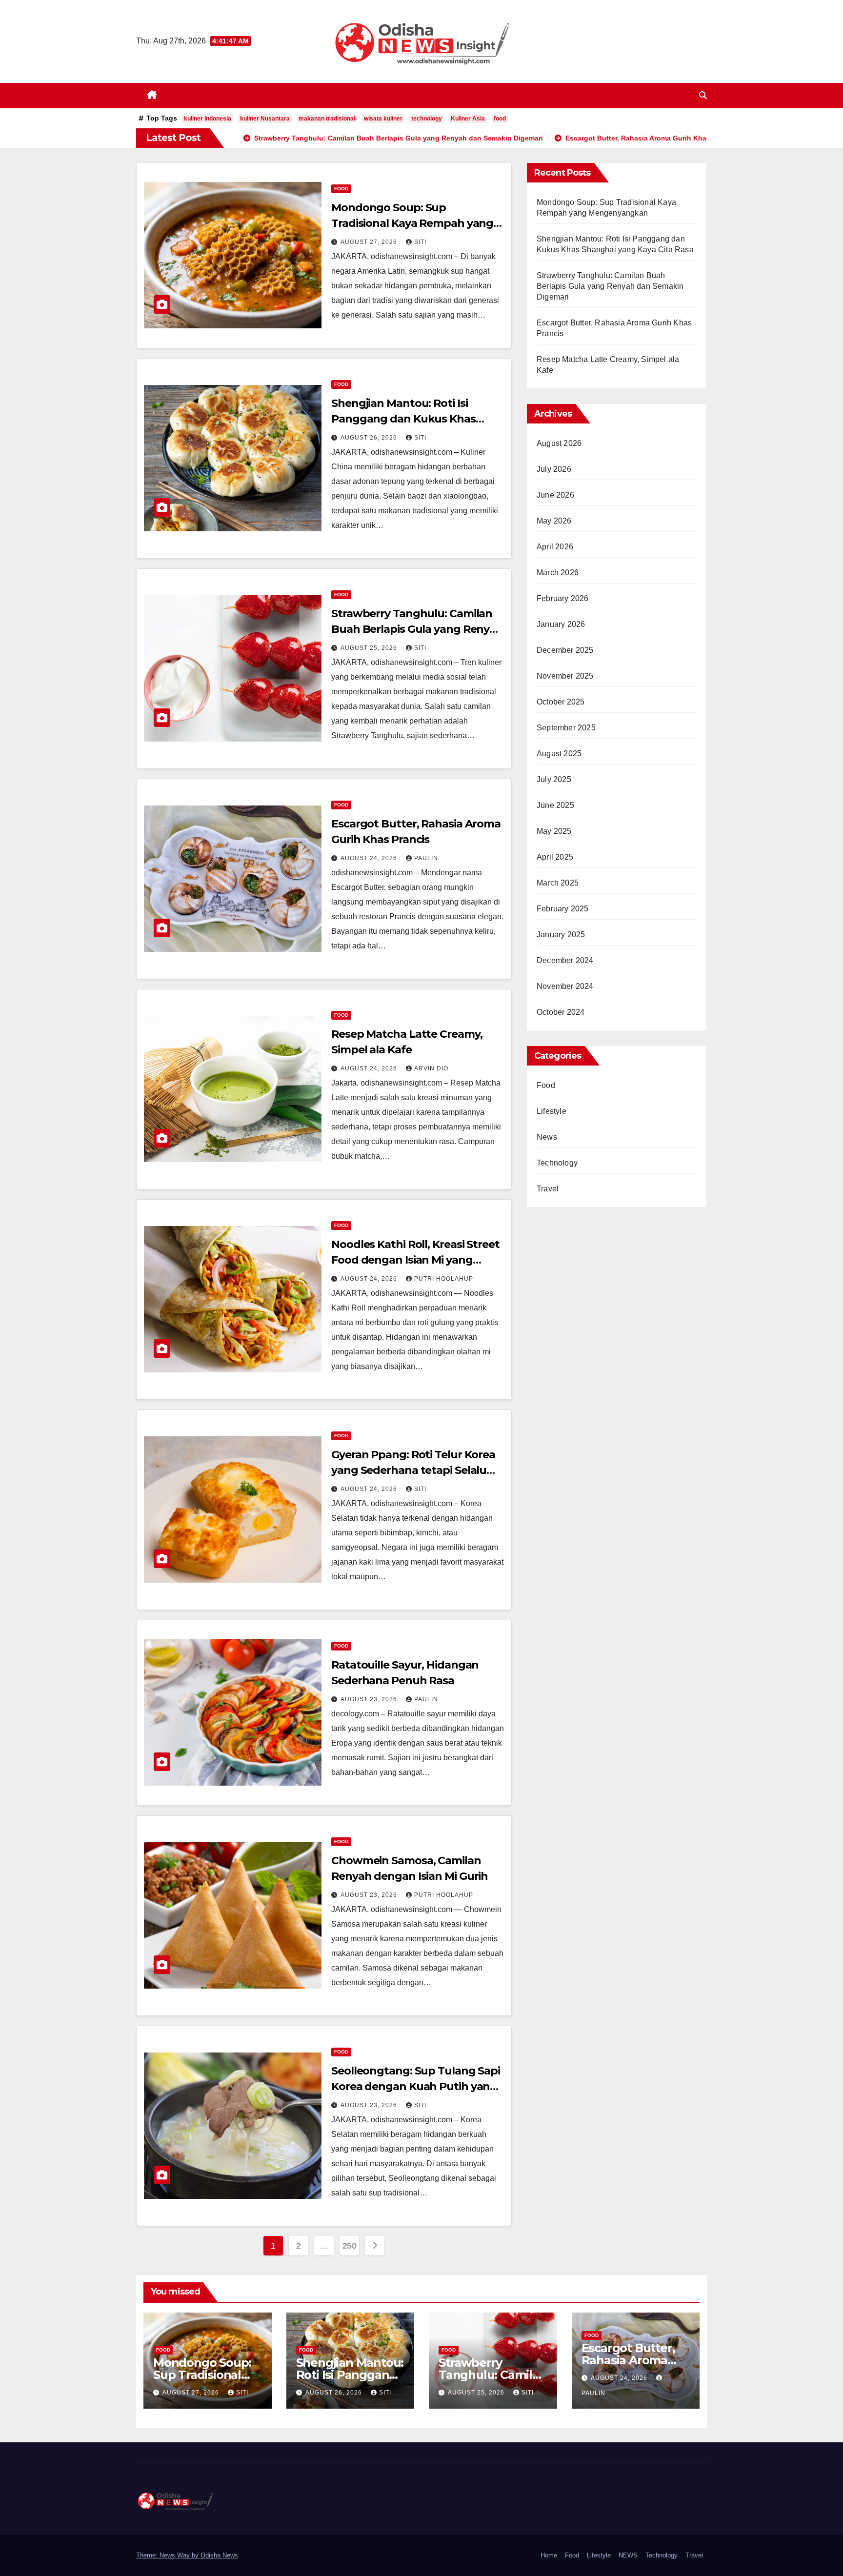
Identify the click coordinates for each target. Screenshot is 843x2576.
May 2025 (554, 831)
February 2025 (563, 909)
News (547, 1137)
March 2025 (558, 883)
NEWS (628, 2555)
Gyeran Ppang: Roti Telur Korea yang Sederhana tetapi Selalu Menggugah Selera (413, 1470)
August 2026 (559, 443)
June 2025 (555, 805)
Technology (557, 1163)
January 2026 (561, 624)
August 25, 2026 (370, 648)
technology (427, 119)
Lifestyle (552, 1111)
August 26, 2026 (370, 438)
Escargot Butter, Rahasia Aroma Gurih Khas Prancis (635, 2360)
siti (420, 242)
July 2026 (554, 469)
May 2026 (554, 521)
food (500, 119)
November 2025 (565, 676)
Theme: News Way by (168, 2555)
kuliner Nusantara (265, 119)
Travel (548, 1189)
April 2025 (555, 857)
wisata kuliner (383, 119)
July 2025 (554, 779)
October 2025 (561, 702)
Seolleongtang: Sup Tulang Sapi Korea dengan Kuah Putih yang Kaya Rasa (416, 2086)
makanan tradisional (327, 119)
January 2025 (561, 935)
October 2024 (561, 1012)
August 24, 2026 (370, 858)
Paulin (426, 858)
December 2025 (565, 650)
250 (350, 2246)
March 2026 (558, 573)
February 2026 (563, 598)
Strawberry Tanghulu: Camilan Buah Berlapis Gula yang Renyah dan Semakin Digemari (417, 629)
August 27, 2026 (370, 242)
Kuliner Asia (468, 119)
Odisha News (219, 2555)
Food (341, 189)
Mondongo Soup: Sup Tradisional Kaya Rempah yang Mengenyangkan (412, 223)
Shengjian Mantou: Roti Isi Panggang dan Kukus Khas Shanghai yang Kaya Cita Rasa (410, 419)
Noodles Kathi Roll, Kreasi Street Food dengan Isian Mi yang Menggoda (415, 1260)
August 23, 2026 (370, 1699)
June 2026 (555, 495)
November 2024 (565, 986)
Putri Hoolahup (444, 1279)
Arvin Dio (431, 1068)
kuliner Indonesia (208, 119)
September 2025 (566, 728)
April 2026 (555, 547)
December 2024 (565, 960)
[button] (703, 95)
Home (549, 2555)
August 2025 (559, 754)
